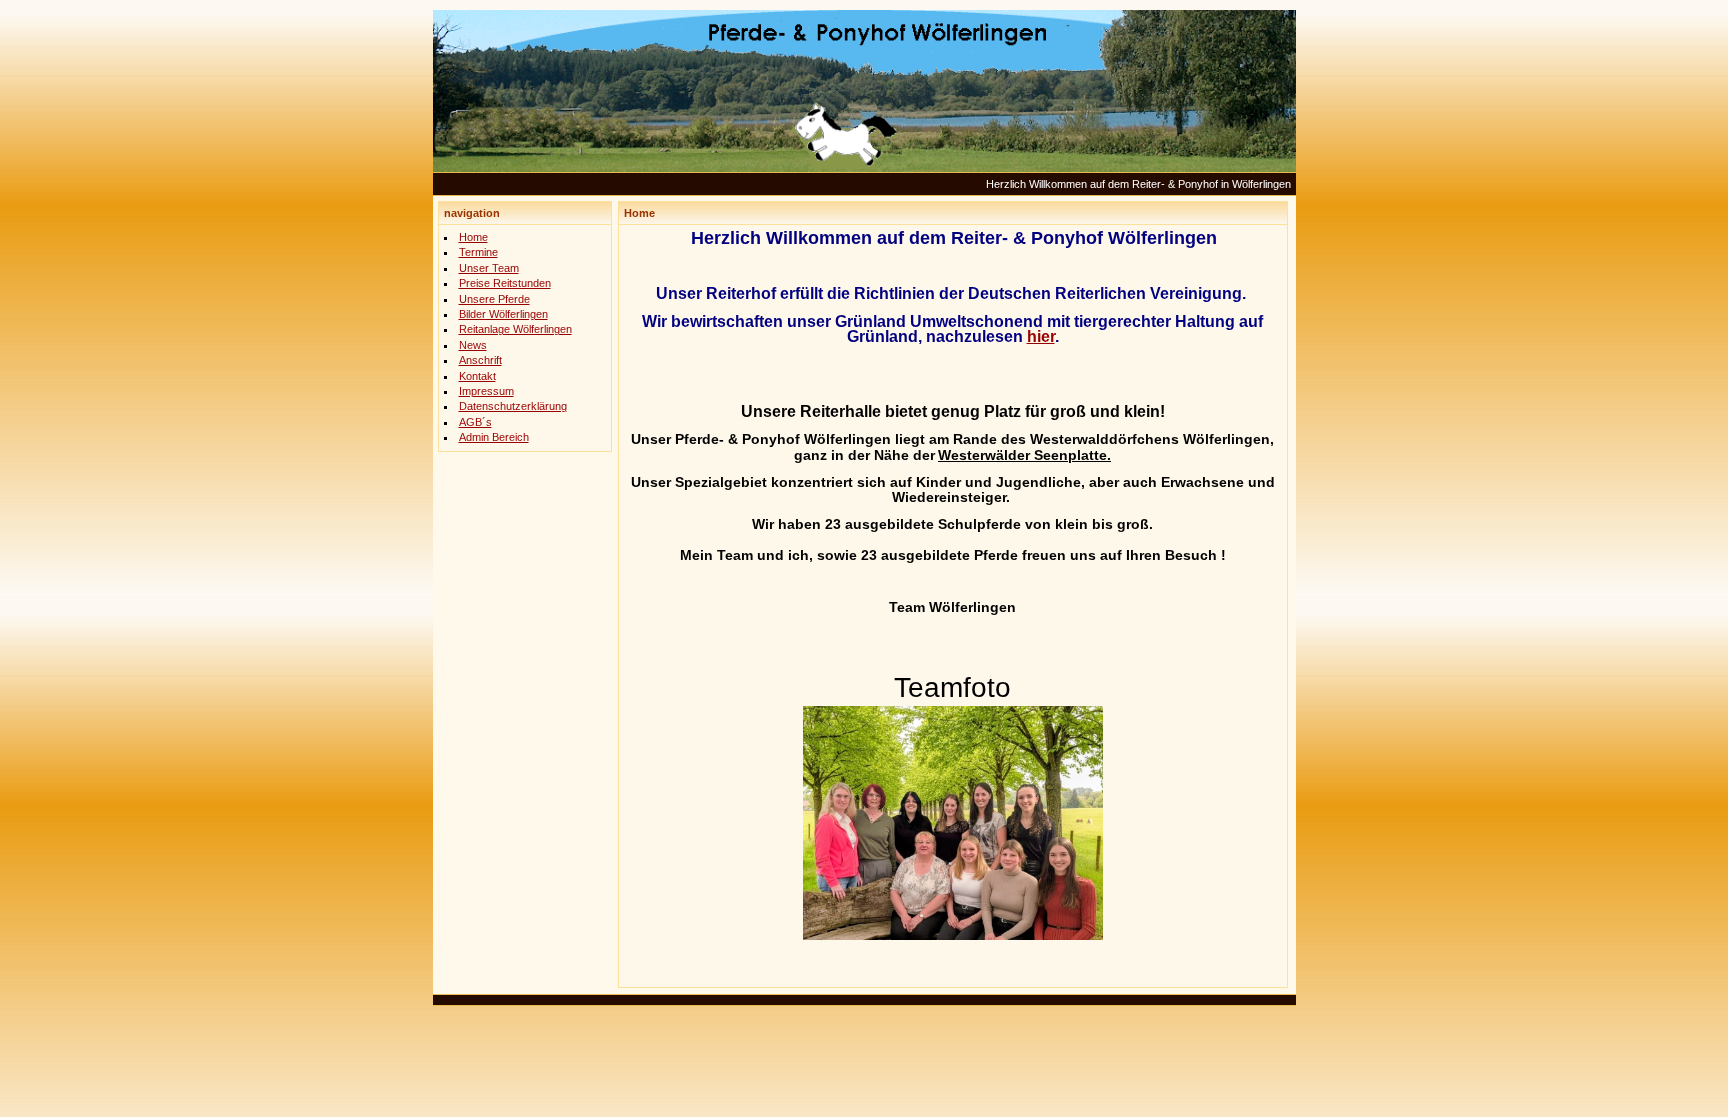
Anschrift (480, 360)
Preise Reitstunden (505, 283)
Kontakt (477, 376)
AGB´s (475, 422)
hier (1041, 336)
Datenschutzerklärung (513, 406)
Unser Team (489, 268)
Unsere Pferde (494, 299)
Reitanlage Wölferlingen (515, 329)
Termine (478, 252)
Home (473, 237)
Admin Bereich (494, 437)
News (473, 345)
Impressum (486, 391)
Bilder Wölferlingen (503, 314)
